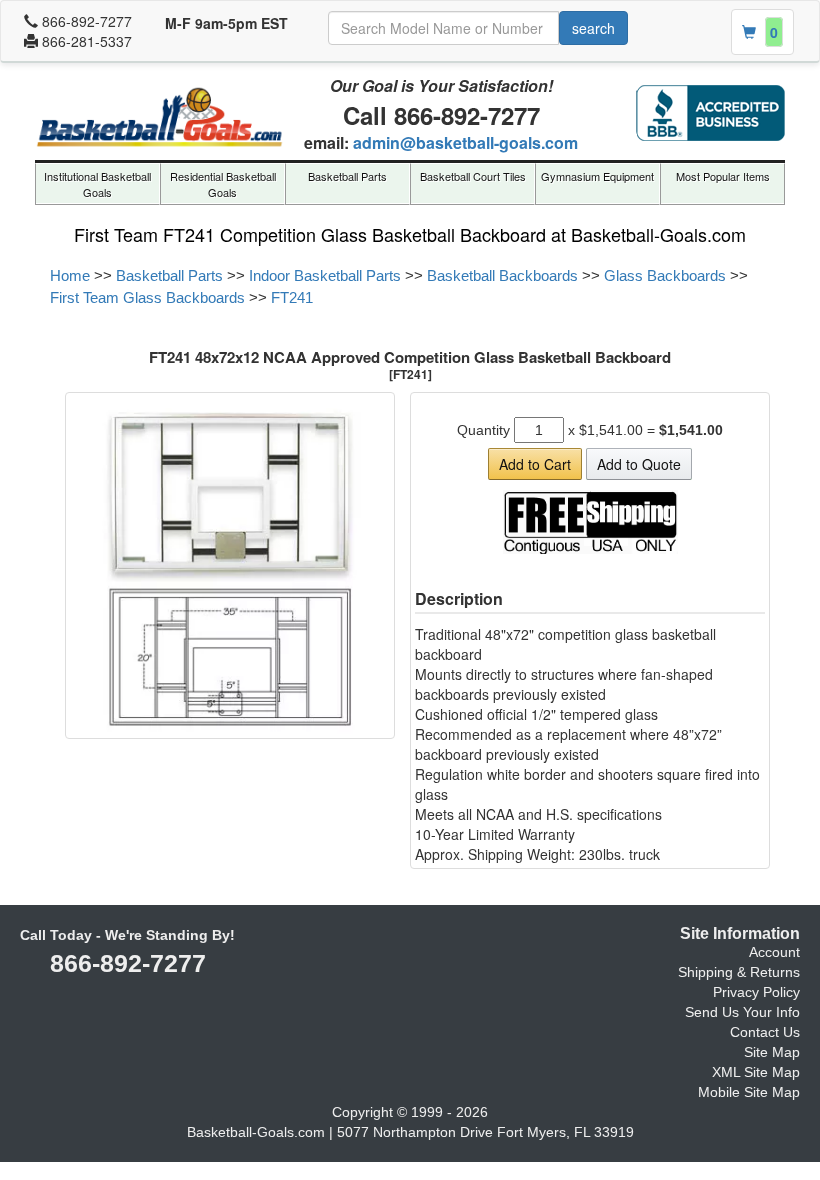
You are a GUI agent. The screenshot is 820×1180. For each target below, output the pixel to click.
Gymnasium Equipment (597, 176)
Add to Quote (639, 464)
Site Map (772, 1058)
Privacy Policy (756, 998)
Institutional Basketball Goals (97, 184)
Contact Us (765, 1038)
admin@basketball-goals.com (465, 142)
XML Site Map (756, 1078)
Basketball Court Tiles (473, 176)
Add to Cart (535, 464)
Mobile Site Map (749, 1098)
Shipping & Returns (739, 978)
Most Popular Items (723, 176)
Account (774, 958)
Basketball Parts (347, 176)
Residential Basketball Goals (223, 184)
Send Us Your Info (742, 1018)
